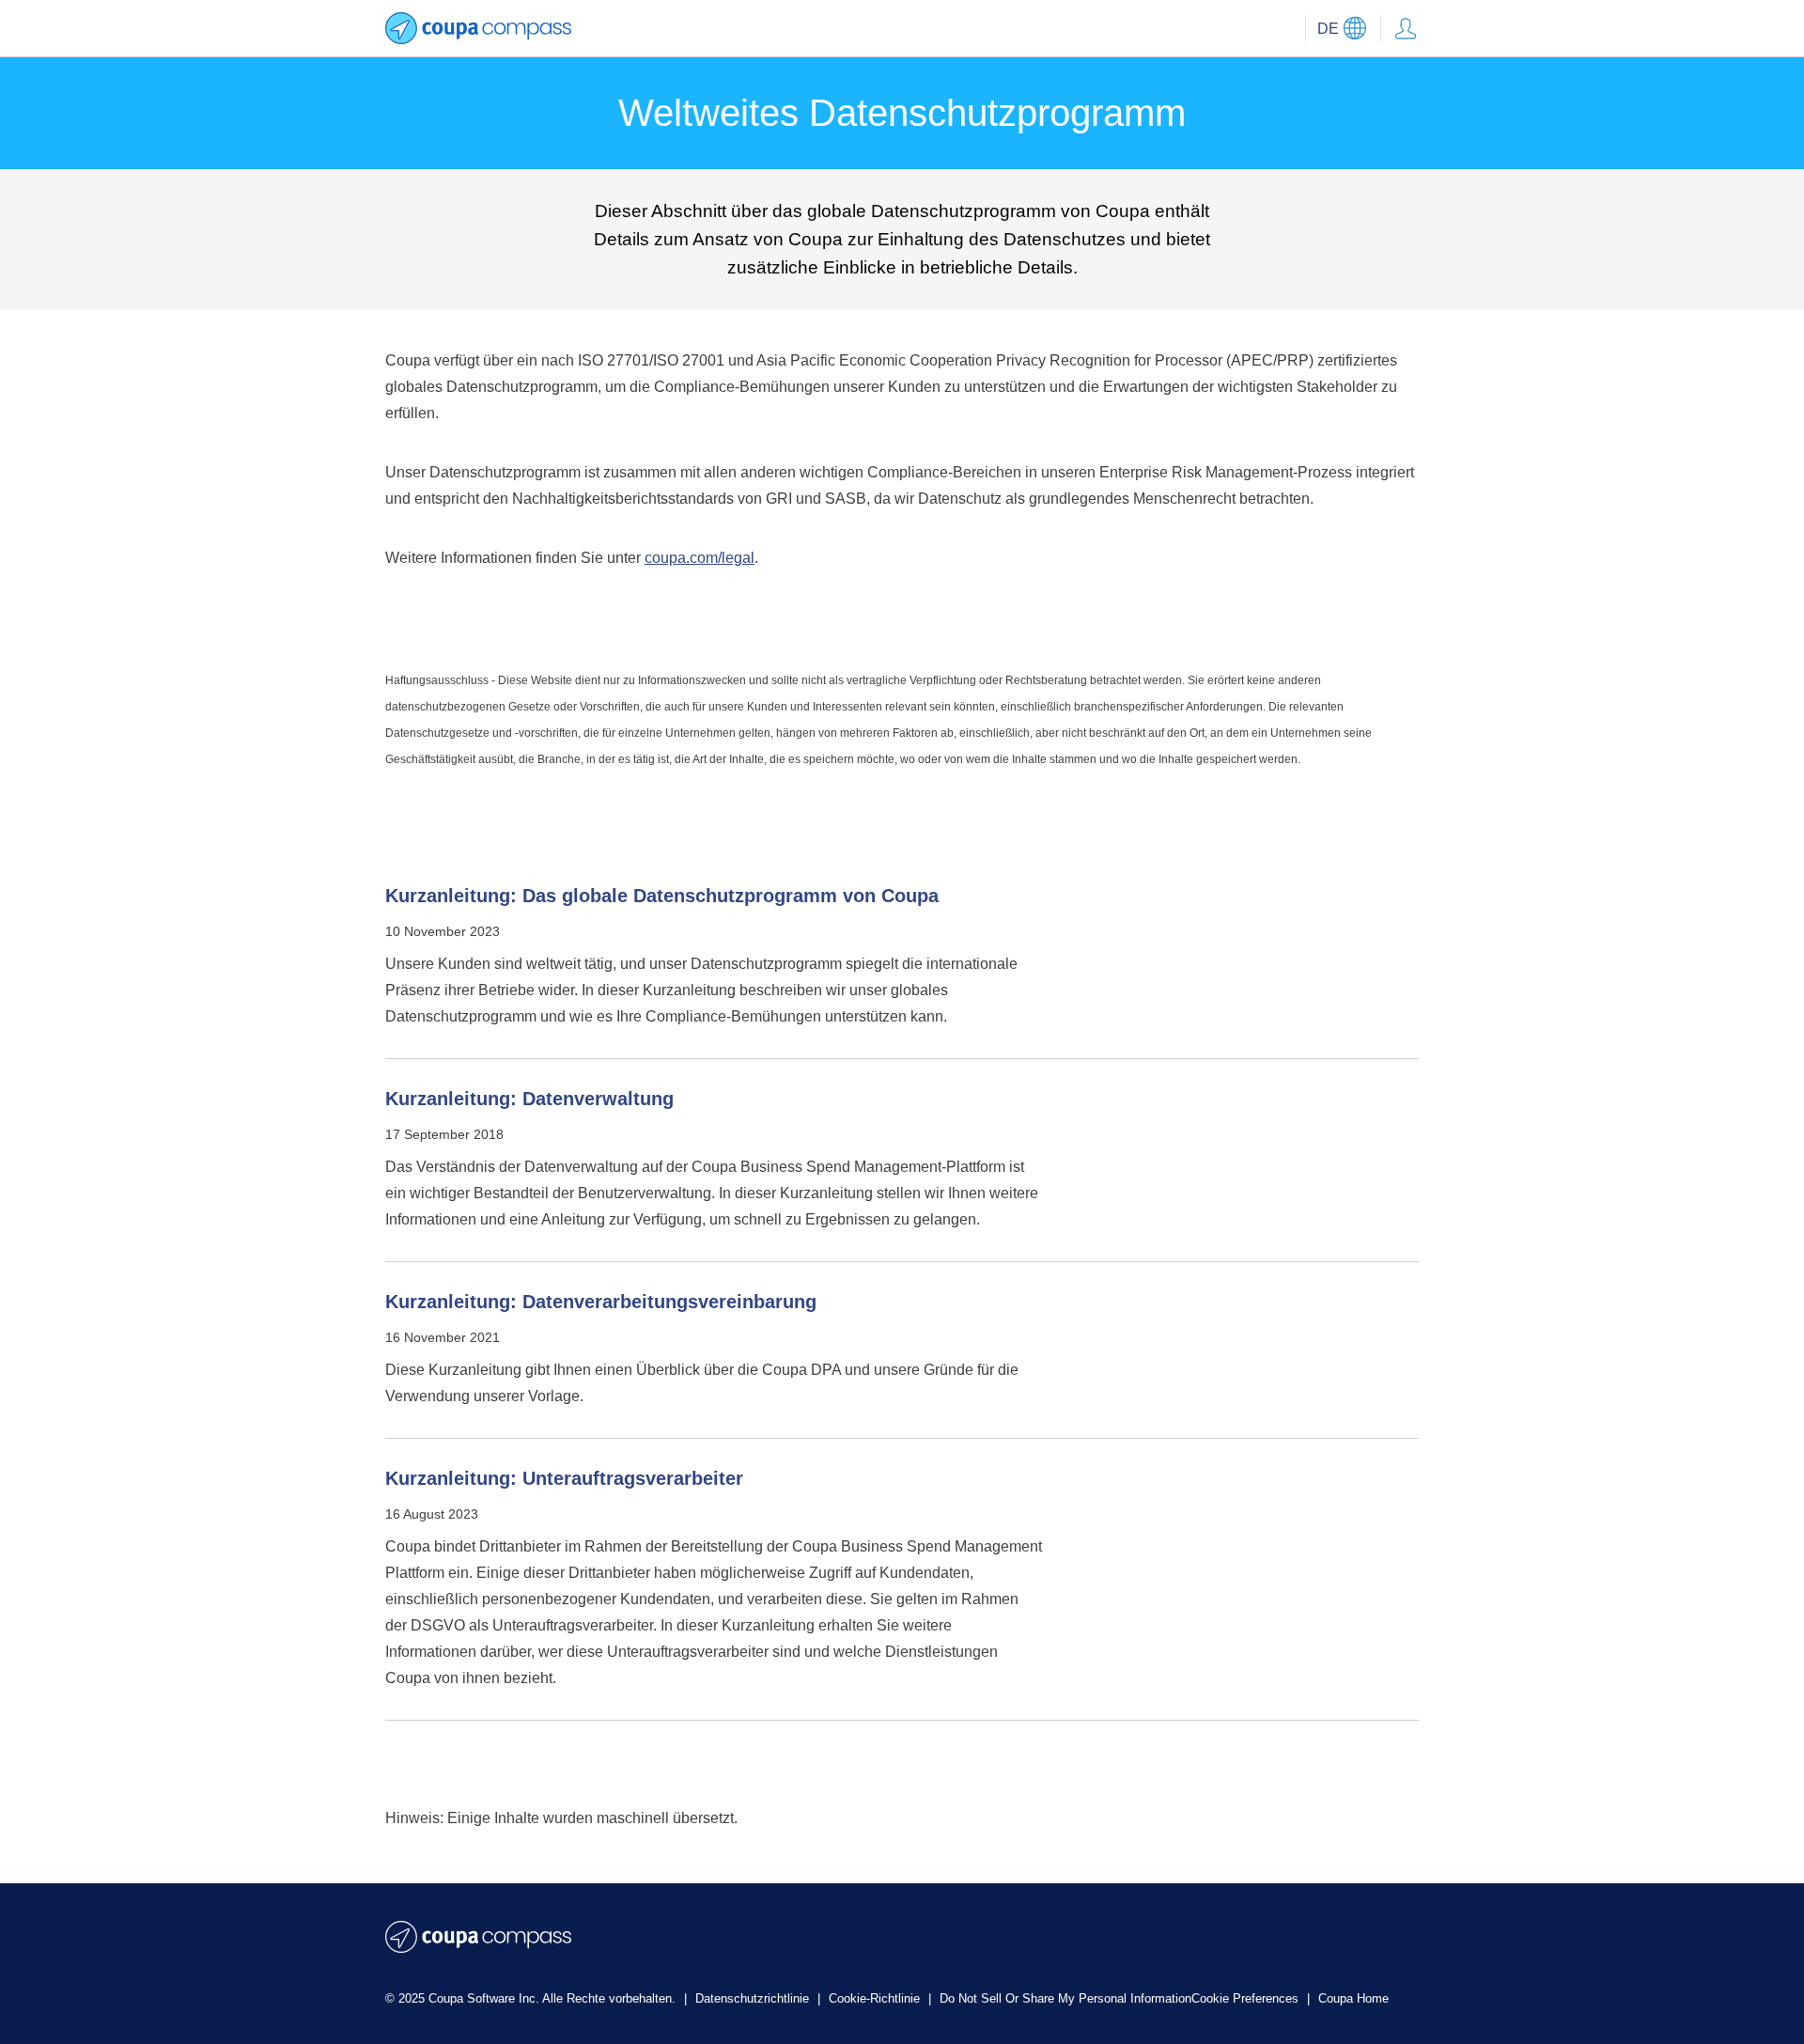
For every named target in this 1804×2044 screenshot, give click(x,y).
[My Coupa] (1406, 28)
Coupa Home (1353, 1998)
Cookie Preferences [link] (1245, 1998)
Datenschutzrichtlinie (754, 1998)
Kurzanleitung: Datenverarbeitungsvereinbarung (601, 1302)
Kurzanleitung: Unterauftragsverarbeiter (564, 1478)
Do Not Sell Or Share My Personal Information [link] (1065, 1998)
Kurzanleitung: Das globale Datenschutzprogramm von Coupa (662, 896)
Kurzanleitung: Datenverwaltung (529, 1099)
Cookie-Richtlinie (876, 1998)
